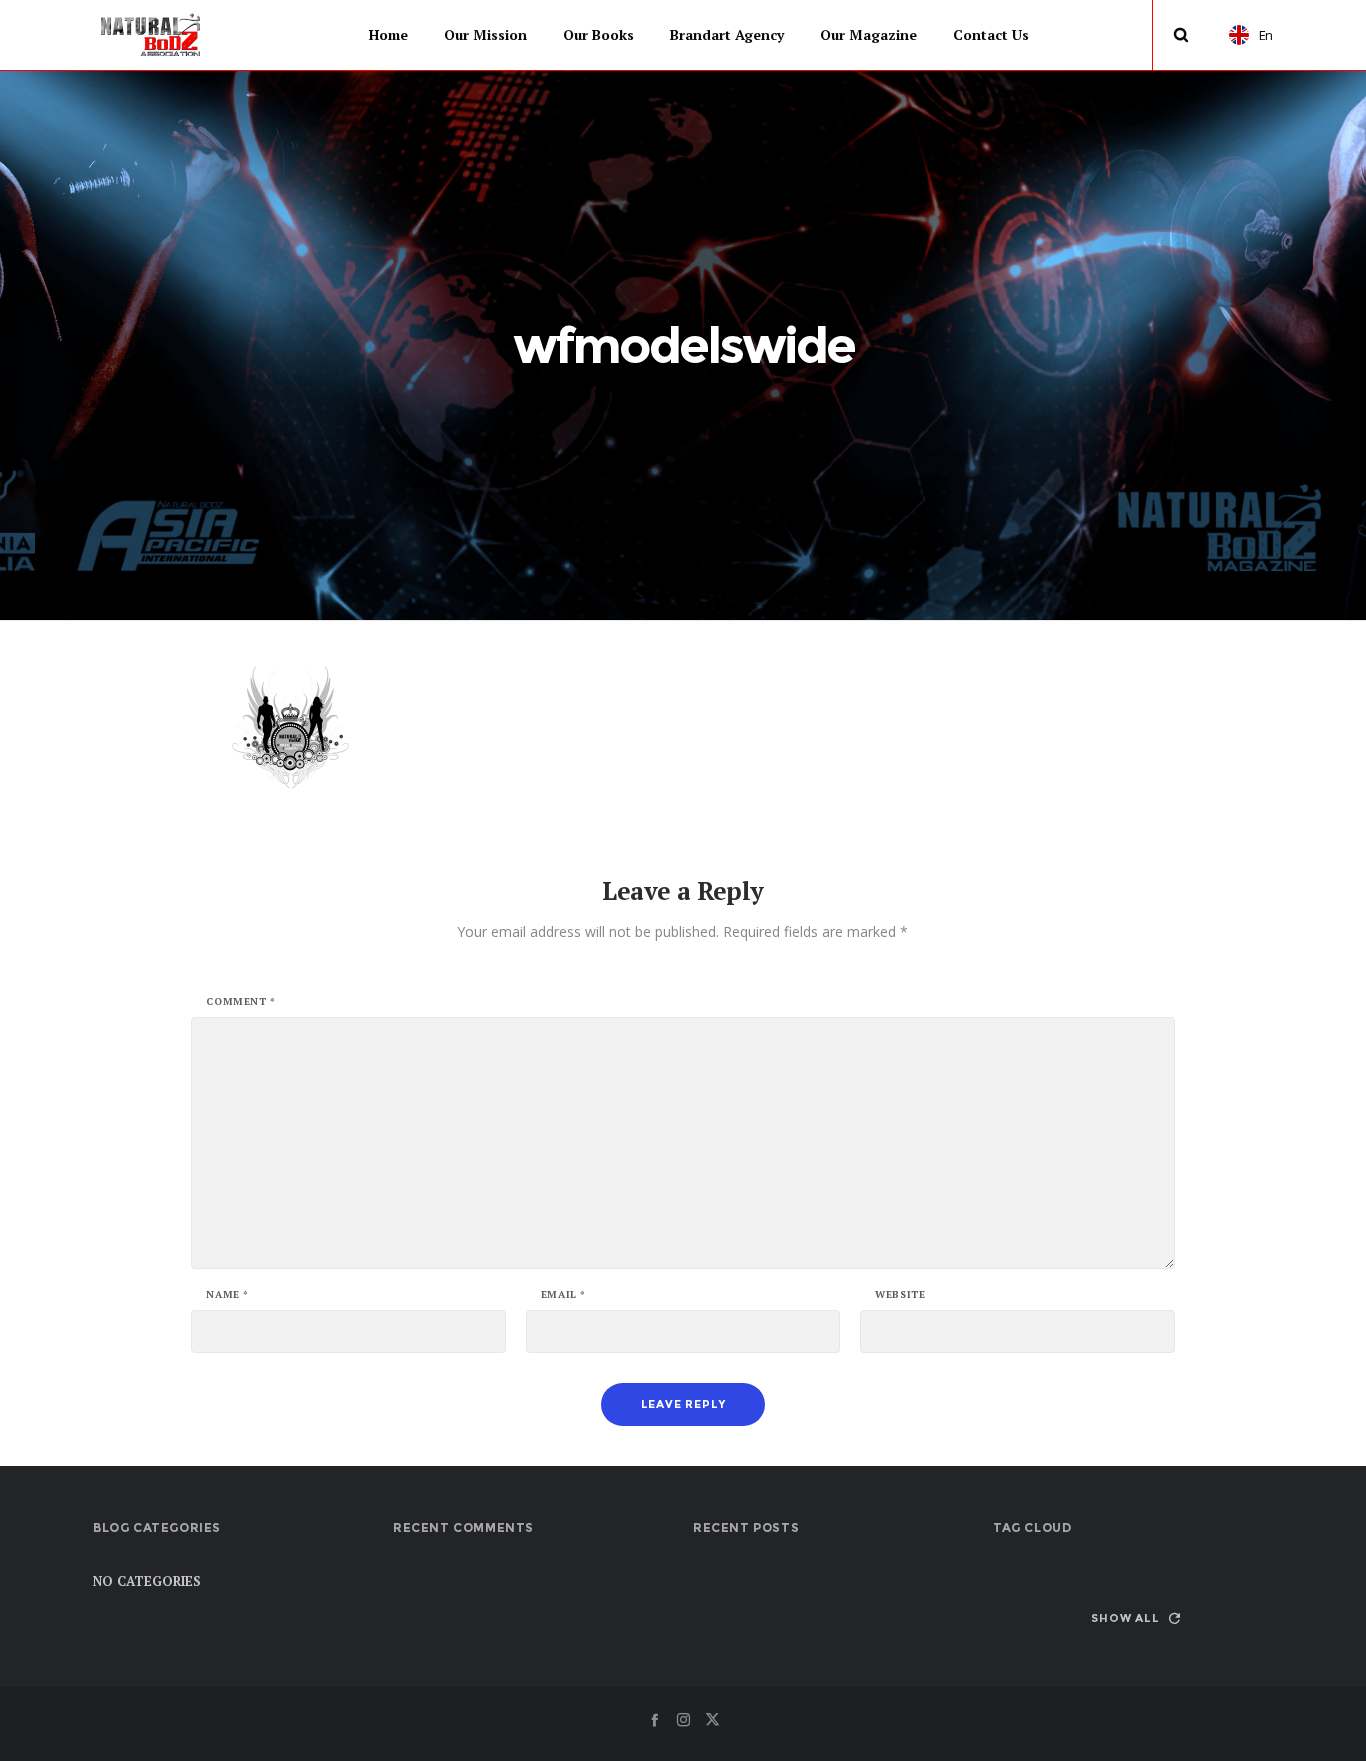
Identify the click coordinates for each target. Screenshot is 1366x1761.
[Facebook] (654, 1719)
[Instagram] (683, 1719)
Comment (240, 1002)
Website (900, 1295)
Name (227, 1295)
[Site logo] (151, 35)
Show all (1125, 1618)
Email (563, 1295)
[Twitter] (712, 1719)
